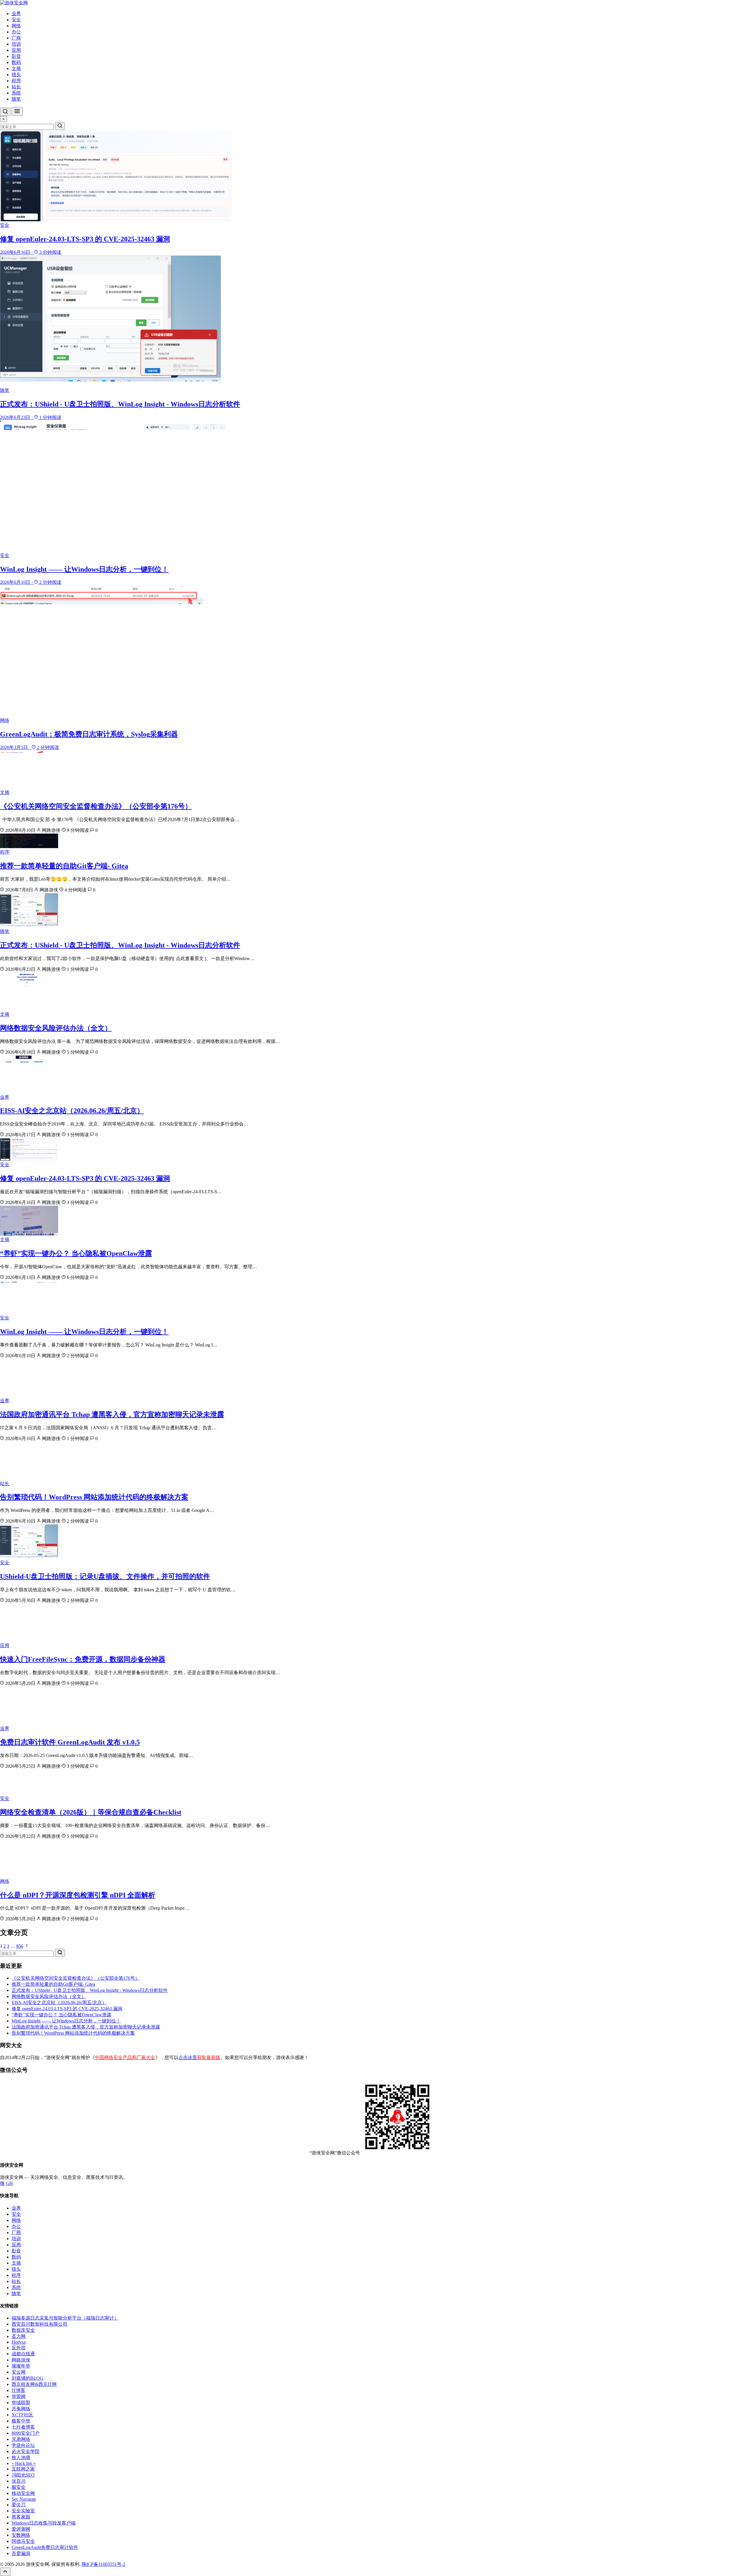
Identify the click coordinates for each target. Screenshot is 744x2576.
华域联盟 (21, 2403)
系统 (16, 93)
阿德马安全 (23, 2541)
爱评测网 (21, 2529)
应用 (16, 50)
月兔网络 (21, 2409)
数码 (16, 62)
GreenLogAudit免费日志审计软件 (45, 2547)
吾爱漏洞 (21, 2553)
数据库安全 (23, 2330)
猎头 (16, 75)
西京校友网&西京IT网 (34, 2384)
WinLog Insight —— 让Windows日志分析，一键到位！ (84, 1332)
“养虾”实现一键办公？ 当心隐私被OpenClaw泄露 (76, 1253)
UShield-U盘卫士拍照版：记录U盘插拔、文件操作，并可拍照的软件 (105, 1576)
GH (9, 2183)
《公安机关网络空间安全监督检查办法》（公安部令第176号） (96, 806)
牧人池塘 (21, 2458)
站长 (16, 87)
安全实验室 (23, 2511)
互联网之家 (23, 2469)
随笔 (16, 99)
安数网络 (21, 2535)
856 (20, 1946)
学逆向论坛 (23, 2445)
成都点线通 (23, 2354)
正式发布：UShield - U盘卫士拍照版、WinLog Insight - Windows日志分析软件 (120, 945)
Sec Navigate (24, 2499)
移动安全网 (23, 2493)
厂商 (16, 38)
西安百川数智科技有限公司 (40, 2324)
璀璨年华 (21, 2366)
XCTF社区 (22, 2415)
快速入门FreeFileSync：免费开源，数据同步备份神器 (83, 1659)
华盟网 (19, 2396)
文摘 (16, 68)
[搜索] (5, 112)
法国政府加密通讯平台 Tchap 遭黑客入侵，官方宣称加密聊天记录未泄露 (112, 1414)
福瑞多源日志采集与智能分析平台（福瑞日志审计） (65, 2318)
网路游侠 (21, 2360)
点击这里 (199, 2057)
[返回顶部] (5, 2572)
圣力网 (19, 2336)
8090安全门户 (26, 2433)
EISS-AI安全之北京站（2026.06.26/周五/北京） (72, 1111)
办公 (16, 32)
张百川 (19, 2481)
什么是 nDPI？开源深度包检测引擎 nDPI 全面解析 (78, 1895)
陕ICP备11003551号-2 (103, 2564)
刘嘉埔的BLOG (27, 2378)
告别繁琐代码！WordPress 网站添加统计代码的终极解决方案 (94, 1497)
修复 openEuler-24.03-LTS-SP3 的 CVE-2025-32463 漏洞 (85, 1178)
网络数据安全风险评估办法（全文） (56, 1028)
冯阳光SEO (23, 2475)
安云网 (19, 2372)
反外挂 (19, 2348)
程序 (16, 81)
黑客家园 (21, 2517)
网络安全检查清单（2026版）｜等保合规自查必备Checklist (91, 1812)
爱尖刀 (19, 2505)
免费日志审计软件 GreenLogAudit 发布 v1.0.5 (70, 1742)
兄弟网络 (21, 2439)
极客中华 (21, 2421)
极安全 (19, 2487)
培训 (16, 44)
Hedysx (19, 2342)
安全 (16, 20)
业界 (16, 14)
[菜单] (17, 112)
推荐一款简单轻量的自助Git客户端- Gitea (64, 866)
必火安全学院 (26, 2451)
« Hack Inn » (24, 2463)
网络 (16, 26)
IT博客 (18, 2390)
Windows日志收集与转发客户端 (44, 2523)
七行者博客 (23, 2427)
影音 (16, 56)
